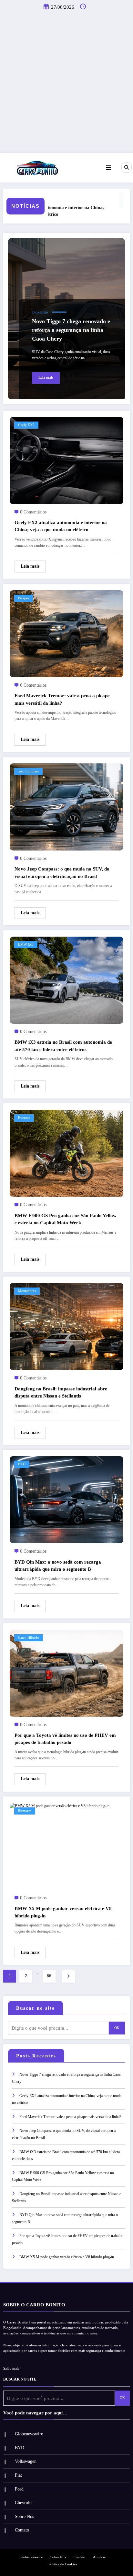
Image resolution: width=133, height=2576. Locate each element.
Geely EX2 (26, 425)
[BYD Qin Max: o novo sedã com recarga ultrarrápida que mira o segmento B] (66, 1499)
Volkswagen (26, 2461)
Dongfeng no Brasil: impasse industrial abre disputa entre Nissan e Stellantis (61, 1392)
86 (49, 1976)
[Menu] (108, 168)
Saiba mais (11, 2368)
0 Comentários (33, 512)
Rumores (25, 1811)
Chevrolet (24, 2503)
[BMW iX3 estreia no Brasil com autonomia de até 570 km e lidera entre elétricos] (66, 980)
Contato (22, 2530)
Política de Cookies (63, 2564)
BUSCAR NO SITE (20, 2379)
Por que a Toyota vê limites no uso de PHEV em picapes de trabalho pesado (65, 1739)
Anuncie (99, 2557)
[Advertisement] (66, 83)
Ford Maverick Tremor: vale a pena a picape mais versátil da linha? (62, 699)
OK (117, 2028)
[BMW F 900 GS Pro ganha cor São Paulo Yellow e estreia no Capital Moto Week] (66, 1153)
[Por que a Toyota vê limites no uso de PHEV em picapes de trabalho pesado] (66, 1673)
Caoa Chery (40, 313)
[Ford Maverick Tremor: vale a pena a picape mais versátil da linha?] (66, 633)
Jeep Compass (28, 771)
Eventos (24, 1118)
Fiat (18, 2475)
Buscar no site (36, 2008)
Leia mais (46, 378)
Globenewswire (29, 2434)
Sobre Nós (24, 2516)
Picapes (24, 598)
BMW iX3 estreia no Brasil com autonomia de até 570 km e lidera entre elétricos (63, 1046)
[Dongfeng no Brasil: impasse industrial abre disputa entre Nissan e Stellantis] (66, 1326)
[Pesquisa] (127, 167)
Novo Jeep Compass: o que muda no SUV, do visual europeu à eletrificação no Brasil (62, 873)
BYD (22, 1464)
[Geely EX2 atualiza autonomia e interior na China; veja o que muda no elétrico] (66, 460)
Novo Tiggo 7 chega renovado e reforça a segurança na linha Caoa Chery (71, 330)
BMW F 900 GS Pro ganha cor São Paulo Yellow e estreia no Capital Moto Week (66, 1219)
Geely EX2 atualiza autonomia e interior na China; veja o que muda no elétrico (61, 526)
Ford (19, 2489)
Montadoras (27, 1291)
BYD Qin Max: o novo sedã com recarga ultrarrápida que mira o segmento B (58, 1566)
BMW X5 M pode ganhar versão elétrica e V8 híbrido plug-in (63, 1912)
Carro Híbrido (29, 1638)
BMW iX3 (26, 945)
